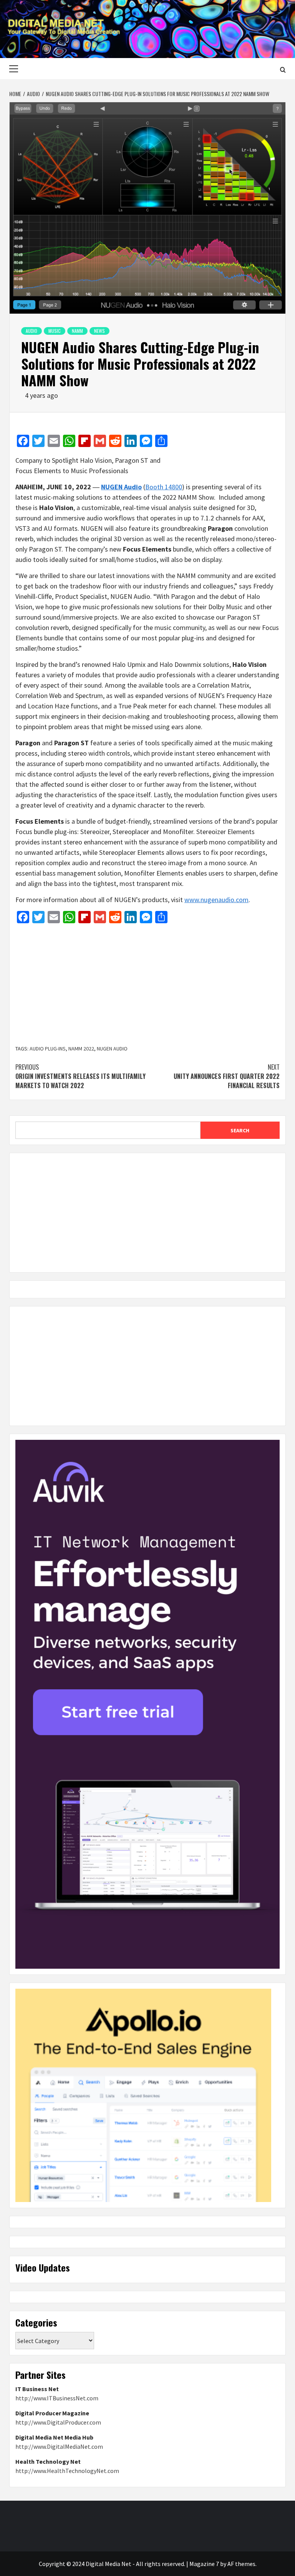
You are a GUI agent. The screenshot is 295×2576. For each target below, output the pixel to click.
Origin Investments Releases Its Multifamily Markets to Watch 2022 (80, 1076)
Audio (31, 331)
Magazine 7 (204, 2564)
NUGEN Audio (112, 1049)
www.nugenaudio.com (216, 900)
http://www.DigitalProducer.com (58, 2422)
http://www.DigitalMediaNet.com (59, 2446)
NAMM (77, 331)
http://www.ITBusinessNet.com (57, 2398)
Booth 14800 (164, 487)
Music (55, 331)
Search (240, 1130)
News (99, 331)
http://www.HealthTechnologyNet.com (67, 2471)
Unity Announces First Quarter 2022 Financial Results (227, 1076)
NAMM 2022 (81, 1049)
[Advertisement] (147, 985)
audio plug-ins (48, 1049)
